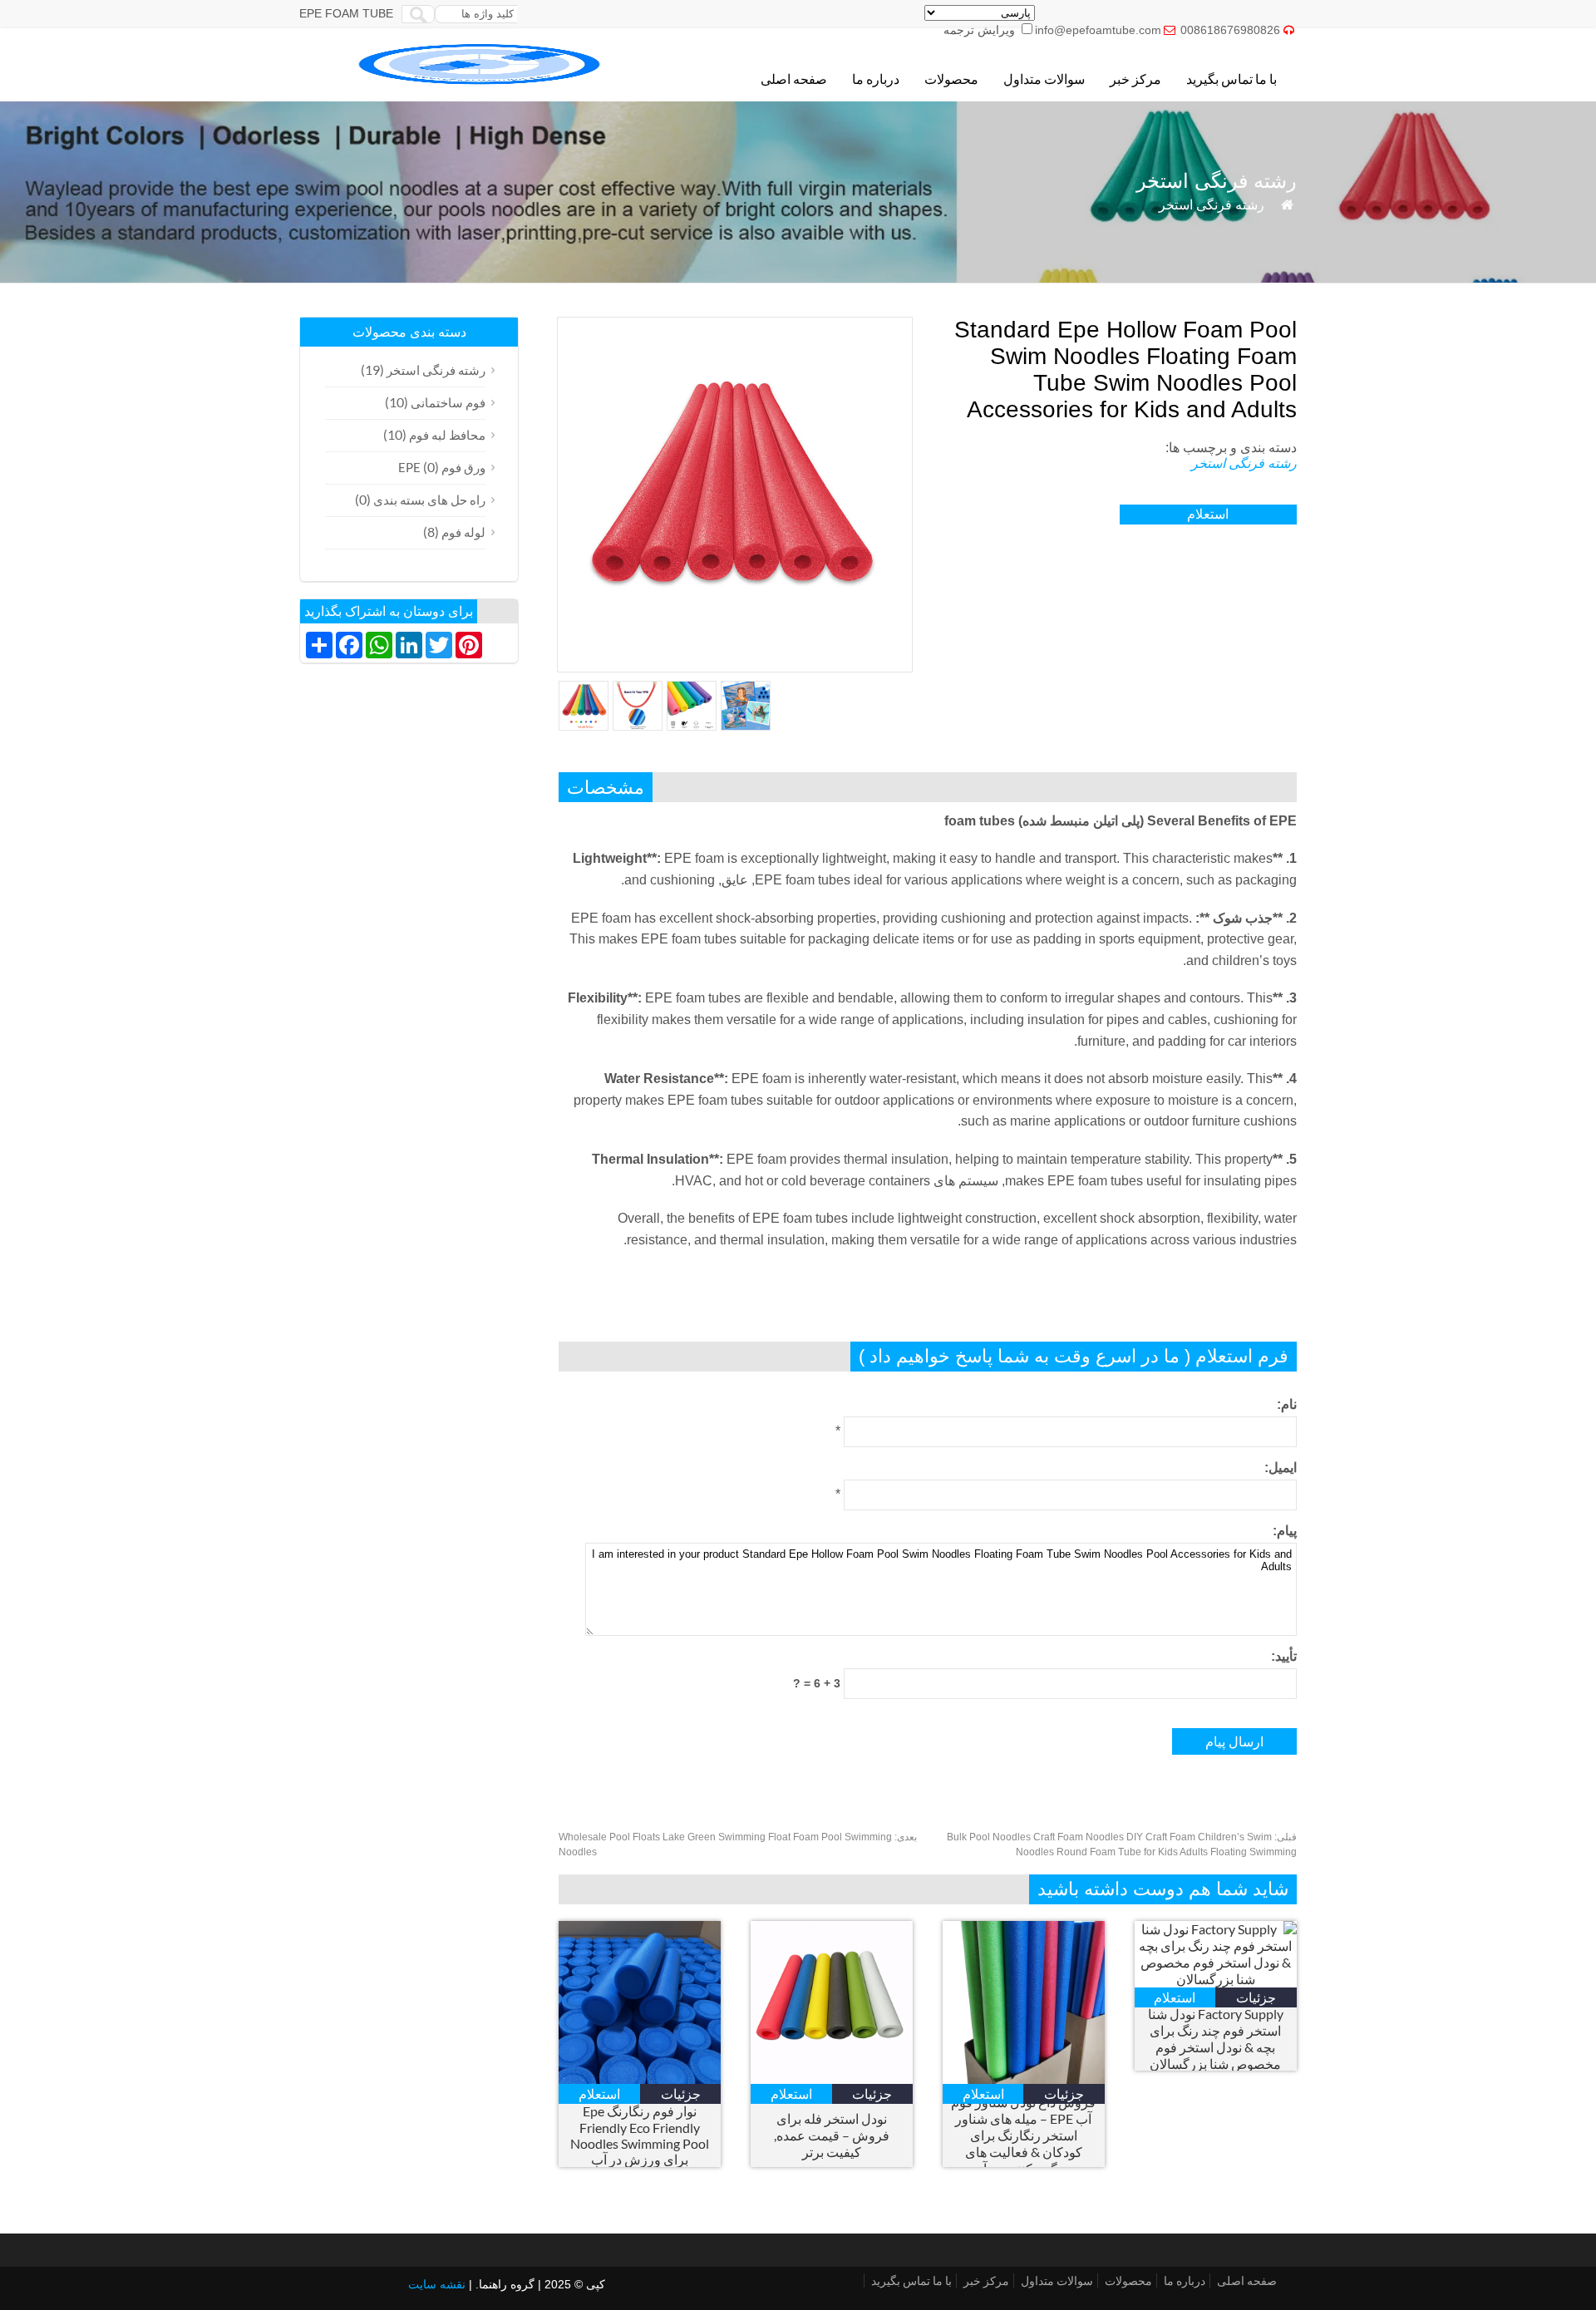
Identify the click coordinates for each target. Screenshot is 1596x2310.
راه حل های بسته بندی (429, 500)
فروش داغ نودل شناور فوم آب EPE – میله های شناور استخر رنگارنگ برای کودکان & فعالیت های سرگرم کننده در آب (1023, 2135)
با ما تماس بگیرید (1231, 79)
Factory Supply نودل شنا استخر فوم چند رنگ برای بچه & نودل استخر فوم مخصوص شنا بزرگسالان (1216, 2039)
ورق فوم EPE (442, 467)
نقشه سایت (437, 2284)
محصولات (951, 79)
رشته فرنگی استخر (1212, 205)
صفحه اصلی (794, 79)
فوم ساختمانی (448, 402)
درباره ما (876, 79)
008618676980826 (1230, 30)
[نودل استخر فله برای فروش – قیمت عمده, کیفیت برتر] (832, 2079)
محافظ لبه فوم (447, 435)
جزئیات (681, 2093)
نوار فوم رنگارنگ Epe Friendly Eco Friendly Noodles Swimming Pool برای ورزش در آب (640, 2135)
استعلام (1208, 514)
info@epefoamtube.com (1098, 30)
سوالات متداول (1044, 79)
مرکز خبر (1135, 79)
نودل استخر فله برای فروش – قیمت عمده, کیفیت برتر (832, 2135)
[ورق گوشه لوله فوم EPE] (480, 80)
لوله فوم (463, 532)
